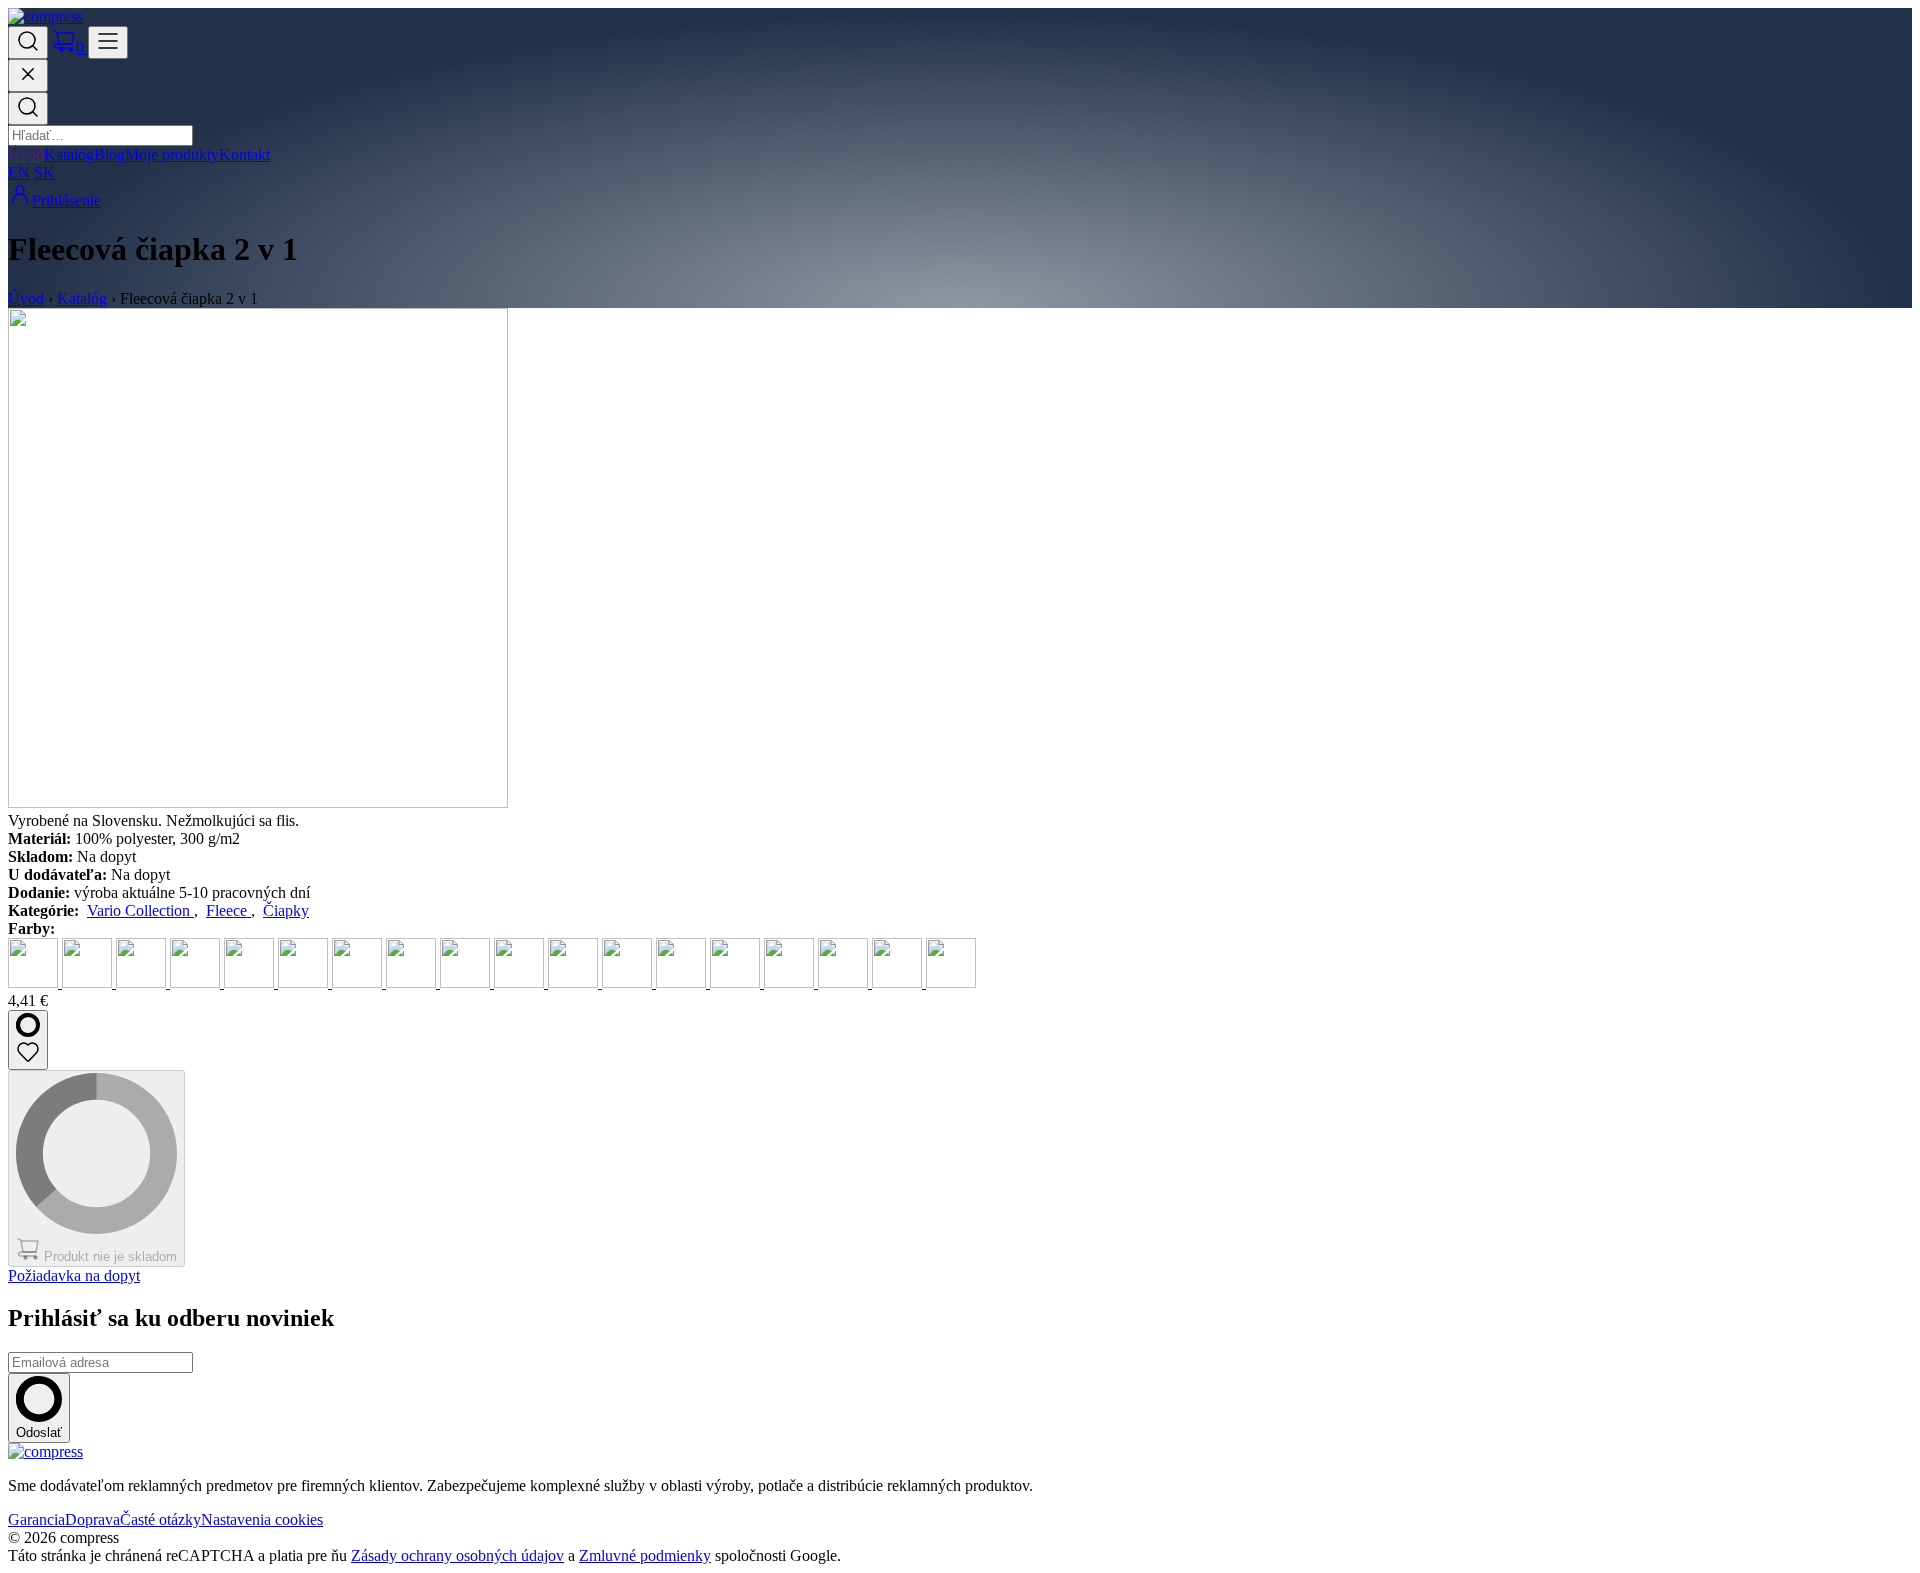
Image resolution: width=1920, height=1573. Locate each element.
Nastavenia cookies (262, 1519)
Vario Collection (140, 910)
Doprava (92, 1519)
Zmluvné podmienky (645, 1555)
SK (44, 172)
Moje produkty (172, 154)
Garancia (36, 1519)
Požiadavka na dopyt (74, 1275)
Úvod (26, 154)
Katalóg (69, 154)
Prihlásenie (66, 200)
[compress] (45, 16)
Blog (109, 154)
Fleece (228, 910)
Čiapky (286, 910)
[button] (28, 42)
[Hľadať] (28, 108)
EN (19, 172)
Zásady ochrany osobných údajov (457, 1555)
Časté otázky (160, 1519)
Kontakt (244, 154)
